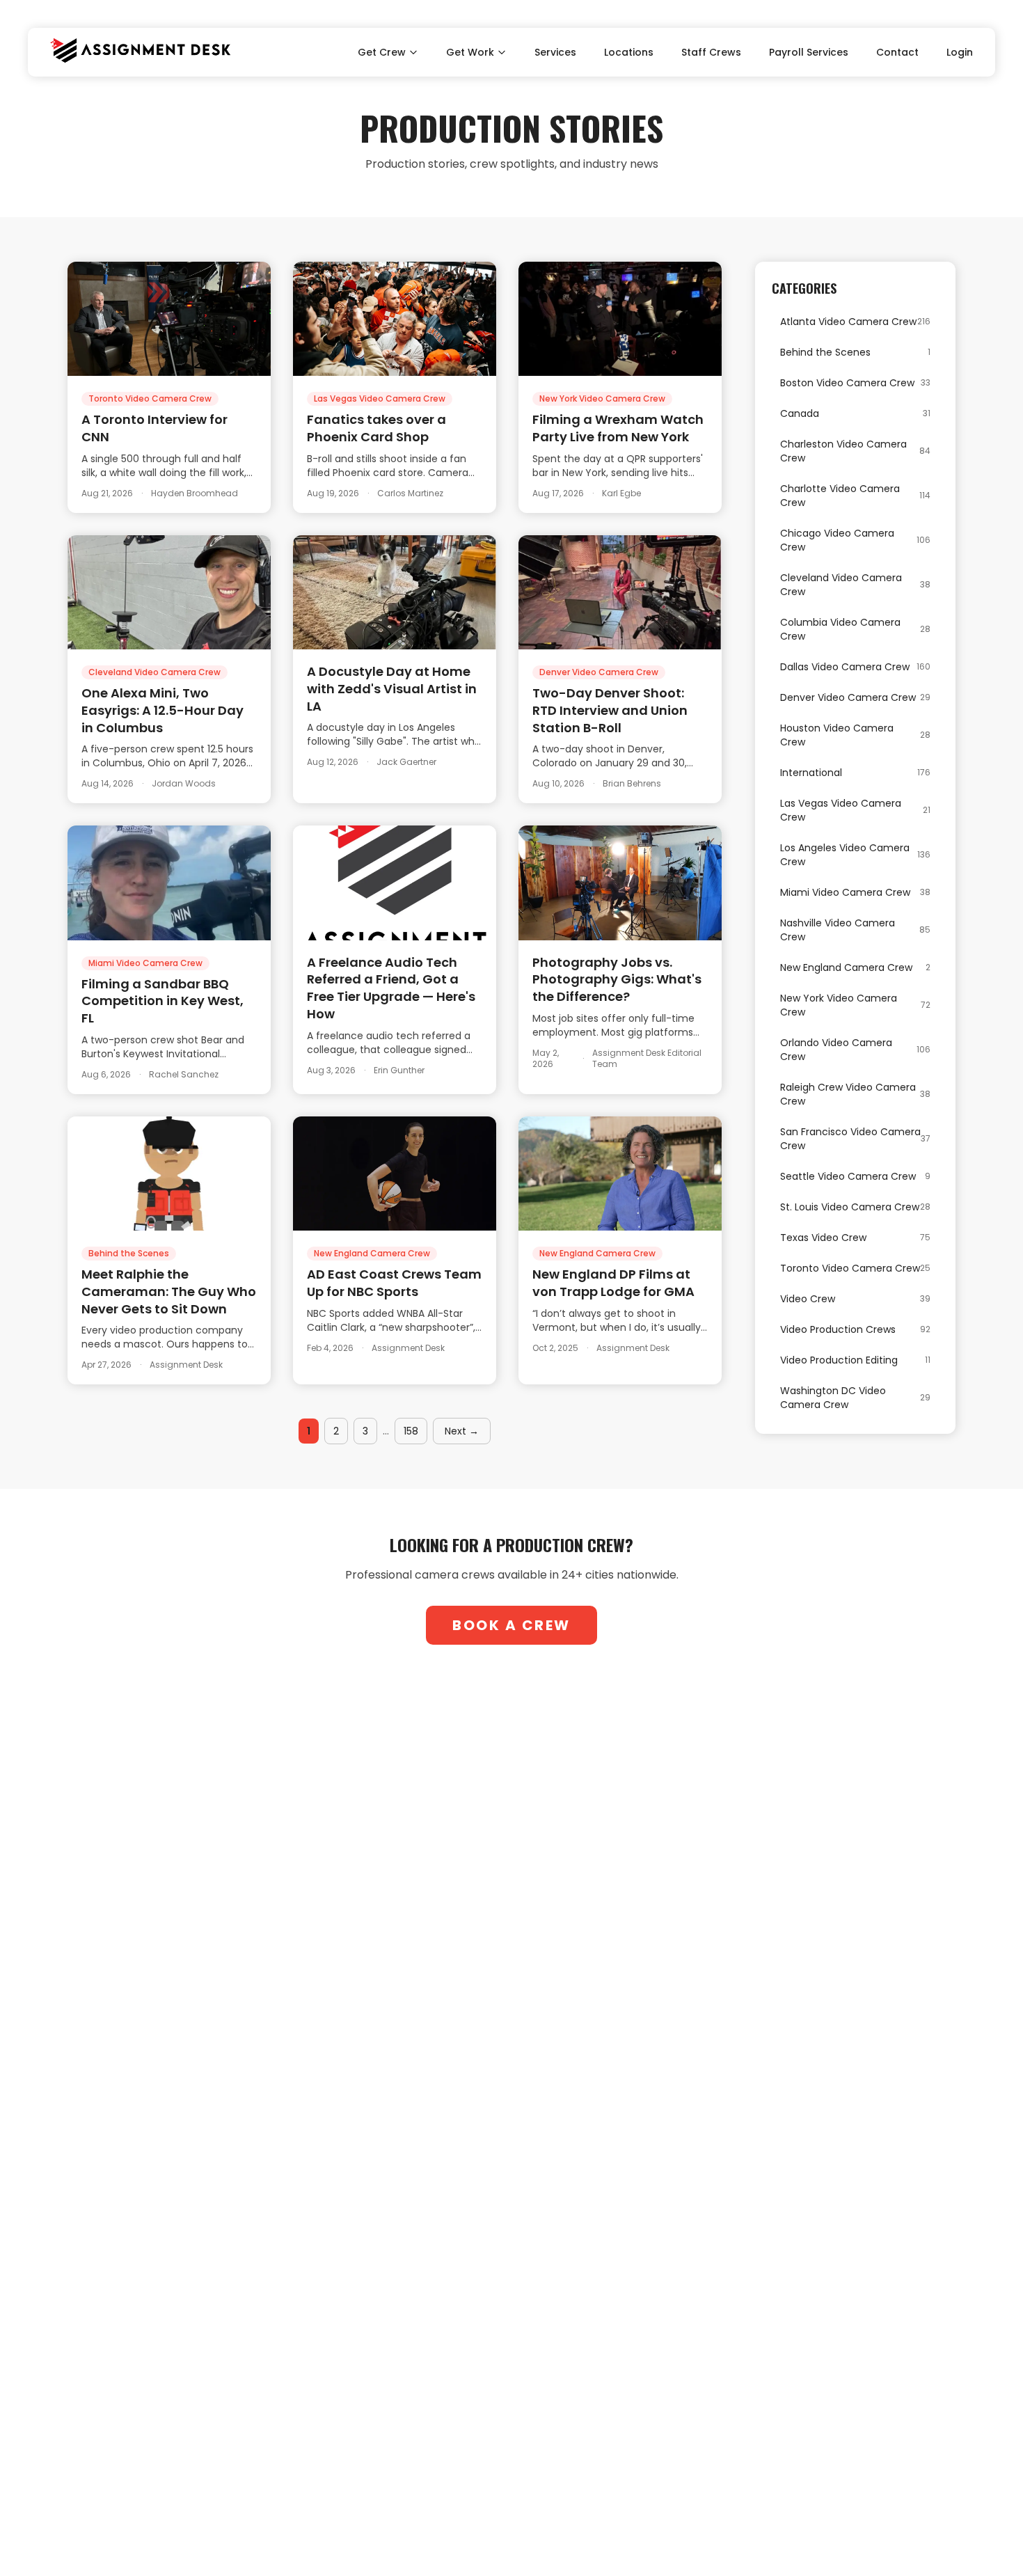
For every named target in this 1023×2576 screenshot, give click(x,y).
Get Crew (382, 52)
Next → (462, 1431)
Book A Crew (511, 1625)
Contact (897, 52)
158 (411, 1431)
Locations (629, 52)
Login (960, 52)
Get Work (470, 52)
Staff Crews (711, 52)
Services (555, 52)
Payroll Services (809, 52)
